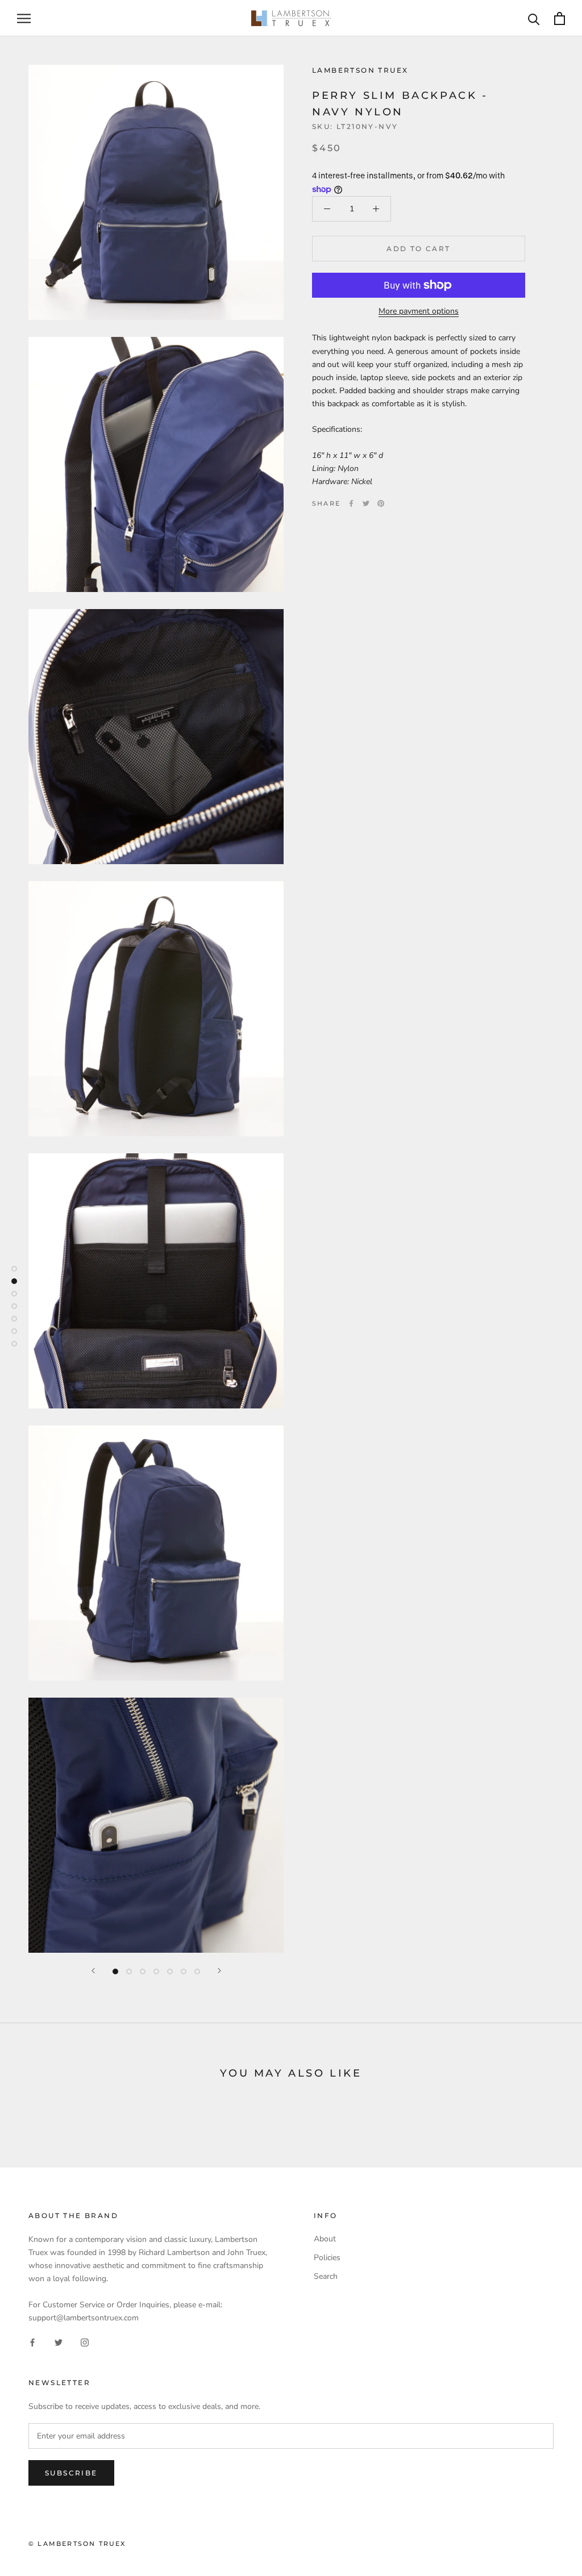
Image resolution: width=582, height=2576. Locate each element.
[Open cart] (560, 18)
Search (326, 2276)
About (325, 2239)
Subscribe (71, 2473)
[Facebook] (351, 503)
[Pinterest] (381, 503)
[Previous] (93, 1971)
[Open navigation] (24, 18)
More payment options (419, 311)
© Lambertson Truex (77, 2544)
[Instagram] (85, 2342)
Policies (327, 2258)
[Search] (534, 18)
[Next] (219, 1971)
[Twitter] (366, 503)
